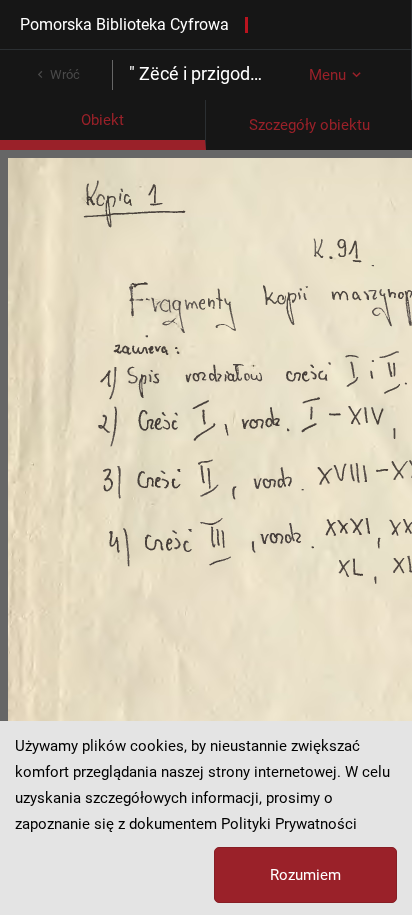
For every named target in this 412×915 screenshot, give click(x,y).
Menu (327, 75)
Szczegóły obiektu (309, 125)
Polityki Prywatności (289, 824)
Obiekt (102, 120)
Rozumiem (305, 875)
